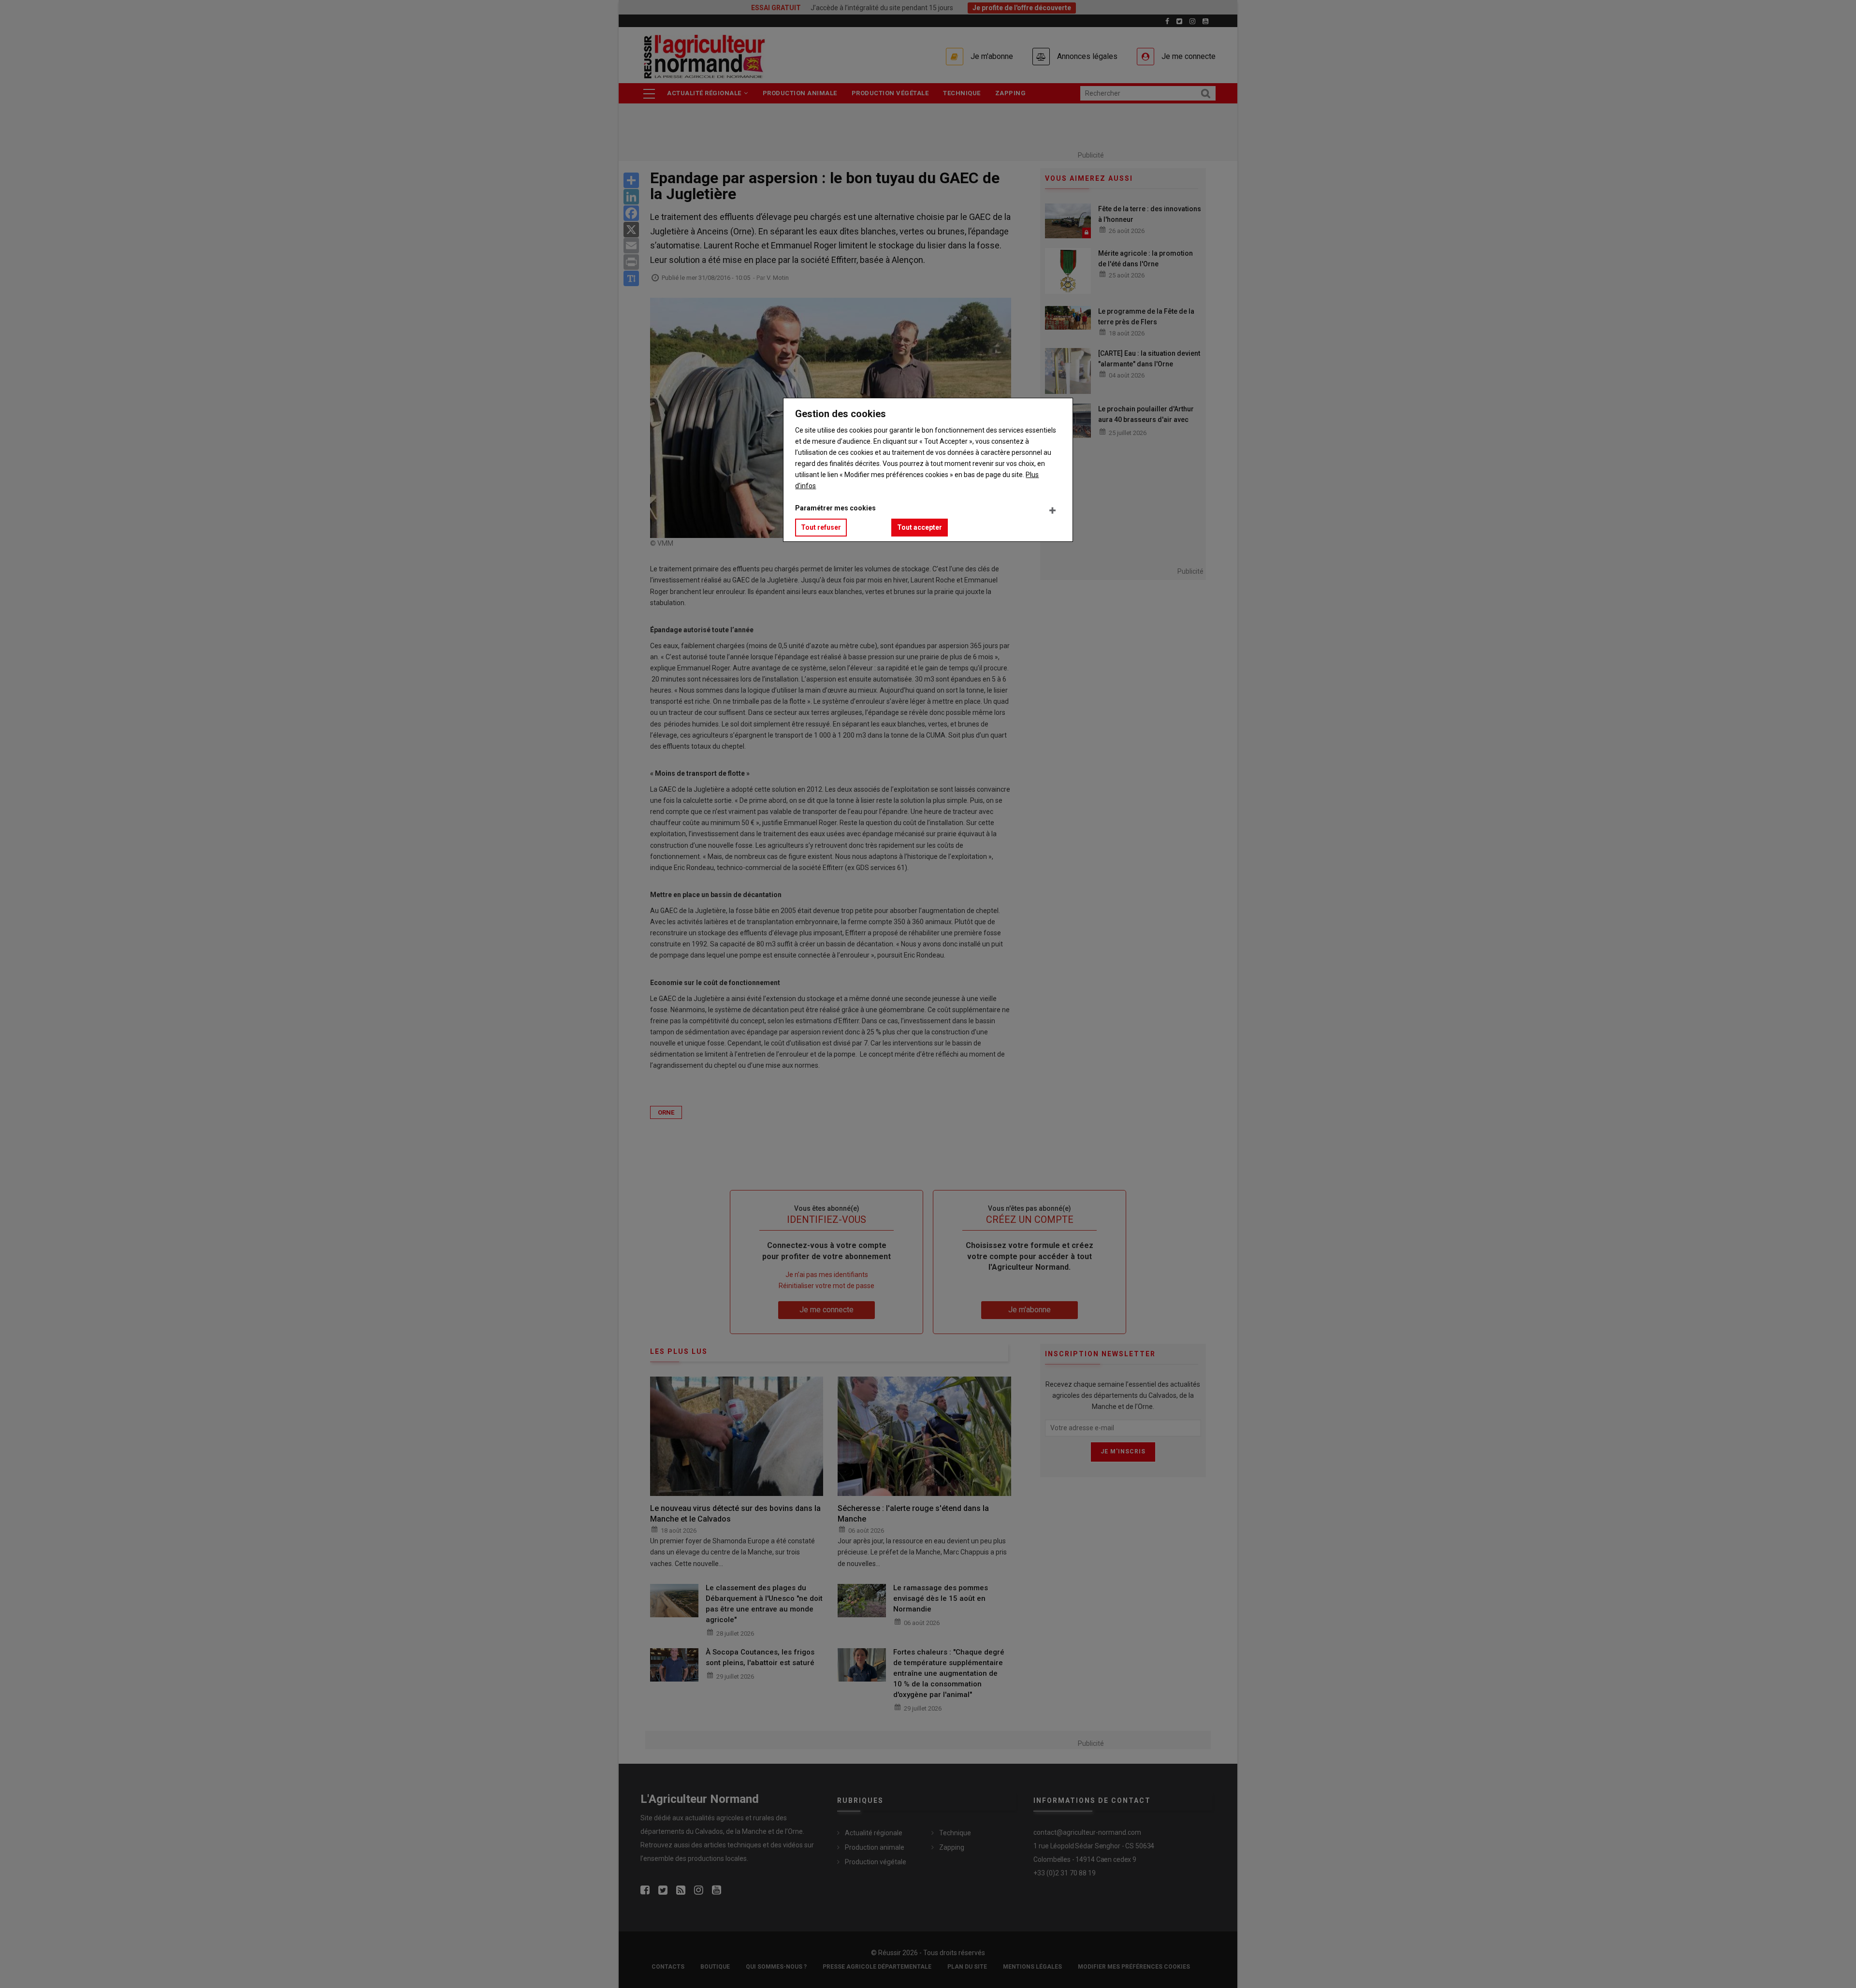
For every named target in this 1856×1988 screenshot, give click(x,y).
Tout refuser (821, 527)
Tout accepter (920, 527)
